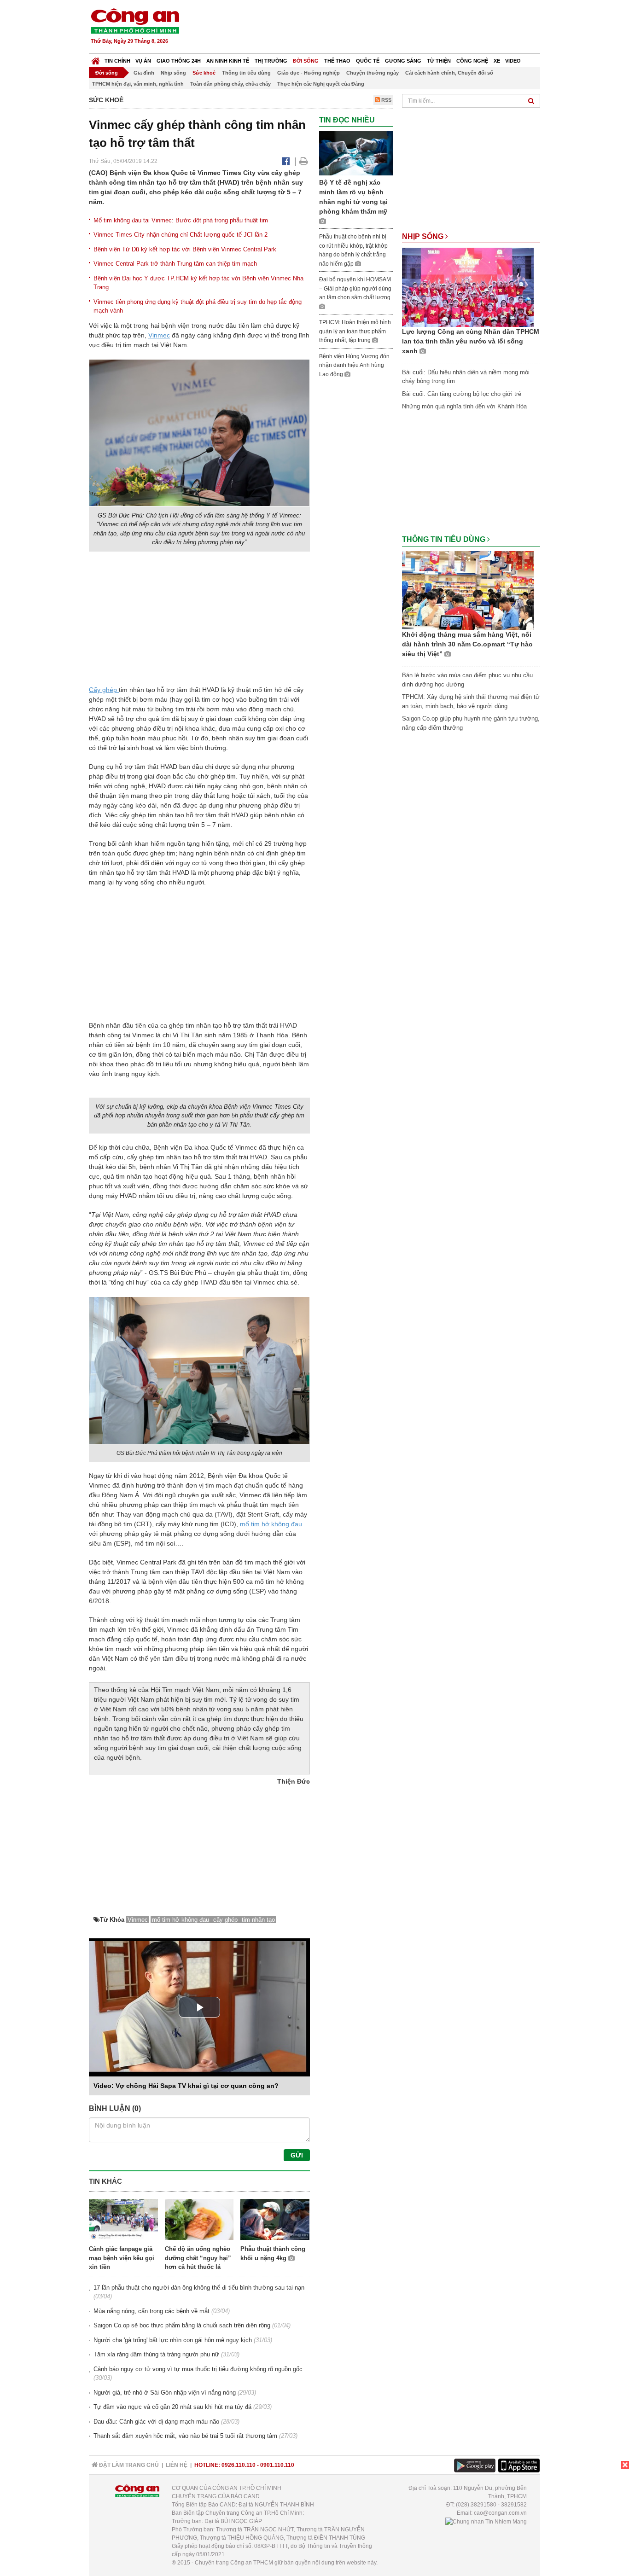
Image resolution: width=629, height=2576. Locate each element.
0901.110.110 (277, 2465)
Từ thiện (439, 61)
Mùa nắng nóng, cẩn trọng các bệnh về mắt (151, 2311)
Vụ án (143, 61)
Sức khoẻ (204, 73)
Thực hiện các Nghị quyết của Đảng (321, 84)
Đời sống (306, 61)
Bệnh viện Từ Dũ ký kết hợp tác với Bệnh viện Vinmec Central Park (185, 249)
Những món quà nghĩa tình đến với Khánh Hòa (464, 406)
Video (513, 61)
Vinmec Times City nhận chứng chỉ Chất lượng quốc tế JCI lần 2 (181, 235)
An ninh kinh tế (228, 61)
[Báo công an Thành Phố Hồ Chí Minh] (135, 20)
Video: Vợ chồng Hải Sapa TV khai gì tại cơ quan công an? (186, 2086)
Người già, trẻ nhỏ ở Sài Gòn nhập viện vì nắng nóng (165, 2393)
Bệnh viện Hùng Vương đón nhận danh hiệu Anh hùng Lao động (354, 365)
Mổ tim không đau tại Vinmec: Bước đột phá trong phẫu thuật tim (181, 220)
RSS (386, 100)
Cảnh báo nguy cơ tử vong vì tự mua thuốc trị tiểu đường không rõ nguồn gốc (198, 2369)
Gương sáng (403, 61)
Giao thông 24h (179, 61)
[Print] (304, 161)
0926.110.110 (239, 2465)
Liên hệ (177, 2465)
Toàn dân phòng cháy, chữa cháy (230, 84)
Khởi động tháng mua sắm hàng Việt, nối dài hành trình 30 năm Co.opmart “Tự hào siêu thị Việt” (467, 644)
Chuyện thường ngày (373, 73)
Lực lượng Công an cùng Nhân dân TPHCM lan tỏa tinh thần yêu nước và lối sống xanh (471, 341)
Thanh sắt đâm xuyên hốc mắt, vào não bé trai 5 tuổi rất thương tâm (185, 2436)
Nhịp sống (173, 73)
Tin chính (117, 61)
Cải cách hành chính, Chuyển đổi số (449, 73)
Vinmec (159, 335)
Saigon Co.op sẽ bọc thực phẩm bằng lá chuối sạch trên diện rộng (182, 2325)
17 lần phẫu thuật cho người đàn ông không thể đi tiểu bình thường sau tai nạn (199, 2288)
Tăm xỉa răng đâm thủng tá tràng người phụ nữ (156, 2354)
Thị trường (271, 61)
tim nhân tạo (258, 1920)
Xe (497, 61)
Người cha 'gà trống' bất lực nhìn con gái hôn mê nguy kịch (173, 2340)
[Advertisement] (373, 28)
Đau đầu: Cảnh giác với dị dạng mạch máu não (156, 2422)
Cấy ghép (104, 690)
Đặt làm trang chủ (128, 2465)
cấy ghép (226, 1920)
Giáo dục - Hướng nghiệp (309, 73)
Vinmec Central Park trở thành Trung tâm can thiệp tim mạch (175, 264)
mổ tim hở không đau (271, 1524)
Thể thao (337, 61)
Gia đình (144, 73)
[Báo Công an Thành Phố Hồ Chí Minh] (96, 59)
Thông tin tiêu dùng (246, 73)
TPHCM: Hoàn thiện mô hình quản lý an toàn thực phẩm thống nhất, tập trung (355, 331)
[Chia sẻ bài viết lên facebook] (286, 161)
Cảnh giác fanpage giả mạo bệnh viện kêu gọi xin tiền (122, 2258)
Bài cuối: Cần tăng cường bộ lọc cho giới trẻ (462, 394)
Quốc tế (368, 61)
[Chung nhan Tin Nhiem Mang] (486, 2521)
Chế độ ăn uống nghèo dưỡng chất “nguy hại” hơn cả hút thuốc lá (198, 2258)
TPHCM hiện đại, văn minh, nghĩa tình (138, 84)
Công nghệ (472, 61)
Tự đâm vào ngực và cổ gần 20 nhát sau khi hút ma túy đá (172, 2407)
